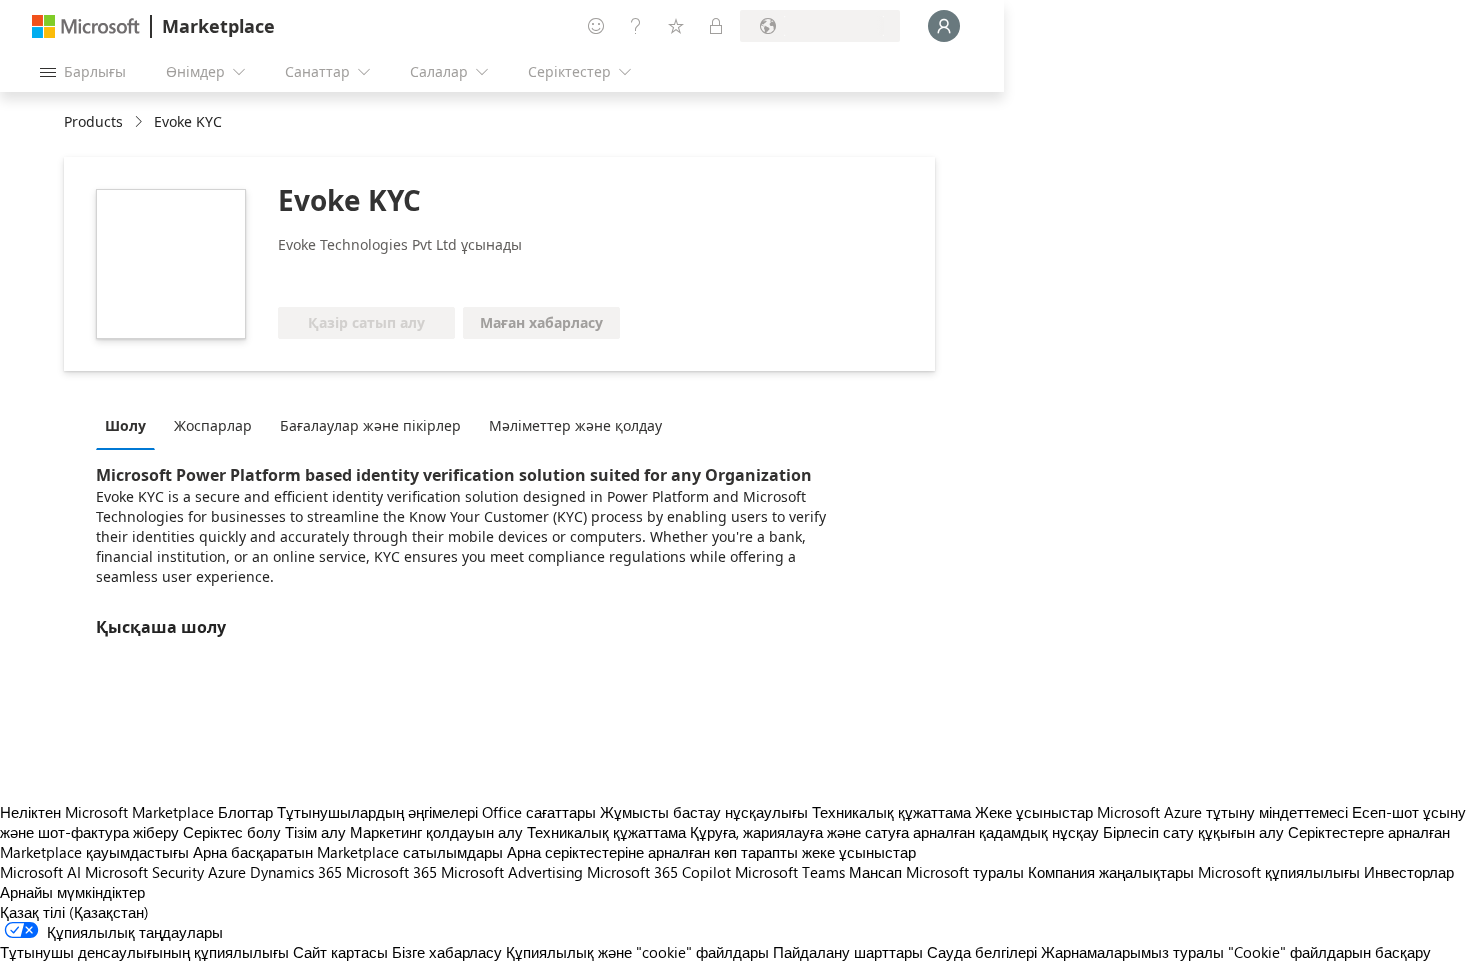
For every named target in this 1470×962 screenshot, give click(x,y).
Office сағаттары (539, 812)
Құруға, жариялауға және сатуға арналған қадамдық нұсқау (894, 832)
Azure (227, 872)
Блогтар (245, 812)
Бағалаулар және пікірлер (370, 425)
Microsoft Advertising (512, 872)
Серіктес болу (232, 832)
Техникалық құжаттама (891, 812)
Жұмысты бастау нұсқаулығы (704, 812)
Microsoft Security (144, 872)
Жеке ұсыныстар (1034, 812)
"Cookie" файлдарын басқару (1329, 952)
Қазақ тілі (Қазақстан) (74, 912)
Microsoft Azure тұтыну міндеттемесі (1224, 812)
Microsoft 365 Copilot (659, 872)
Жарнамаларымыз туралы (1132, 952)
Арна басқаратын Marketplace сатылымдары (348, 852)
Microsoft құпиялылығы (1279, 872)
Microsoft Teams (790, 872)
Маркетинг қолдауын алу (436, 832)
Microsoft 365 (391, 872)
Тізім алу (315, 832)
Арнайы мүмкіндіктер (72, 892)
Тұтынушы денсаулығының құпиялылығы (144, 952)
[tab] (130, 425)
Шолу (125, 425)
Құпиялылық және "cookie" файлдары (637, 952)
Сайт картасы (340, 952)
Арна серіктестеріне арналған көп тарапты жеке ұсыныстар (711, 852)
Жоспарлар (213, 425)
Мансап (875, 872)
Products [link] (93, 121)
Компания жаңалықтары (1111, 872)
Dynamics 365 (296, 872)
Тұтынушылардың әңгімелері (377, 812)
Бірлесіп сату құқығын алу (1193, 832)
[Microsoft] (86, 26)
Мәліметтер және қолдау (575, 425)
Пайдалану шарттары (848, 952)
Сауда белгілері (982, 952)
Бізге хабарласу (447, 952)
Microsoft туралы (965, 872)
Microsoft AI (40, 872)
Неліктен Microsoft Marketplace (107, 812)
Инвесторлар (1409, 872)
